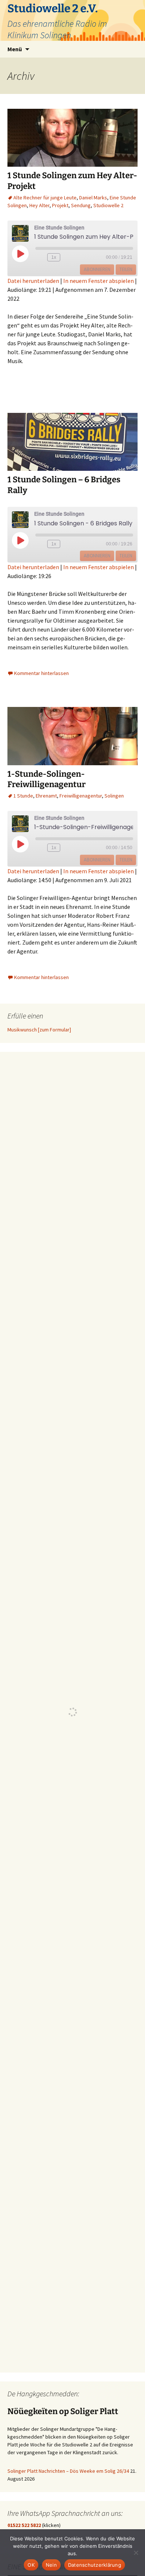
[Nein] (136, 2553)
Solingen (114, 796)
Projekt (60, 205)
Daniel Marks (93, 198)
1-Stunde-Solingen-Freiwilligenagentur (46, 779)
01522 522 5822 (24, 2525)
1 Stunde (23, 796)
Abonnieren (97, 269)
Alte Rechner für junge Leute (45, 198)
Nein (51, 2565)
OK (31, 2565)
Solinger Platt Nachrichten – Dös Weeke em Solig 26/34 (68, 2471)
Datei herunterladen (33, 281)
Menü (15, 49)
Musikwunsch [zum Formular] (39, 1030)
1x (54, 257)
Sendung (81, 205)
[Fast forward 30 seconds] (72, 257)
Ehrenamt (46, 796)
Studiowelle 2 (108, 205)
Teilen (126, 269)
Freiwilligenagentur (81, 796)
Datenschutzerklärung (95, 2565)
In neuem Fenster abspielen (99, 281)
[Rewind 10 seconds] (40, 257)
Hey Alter (39, 205)
